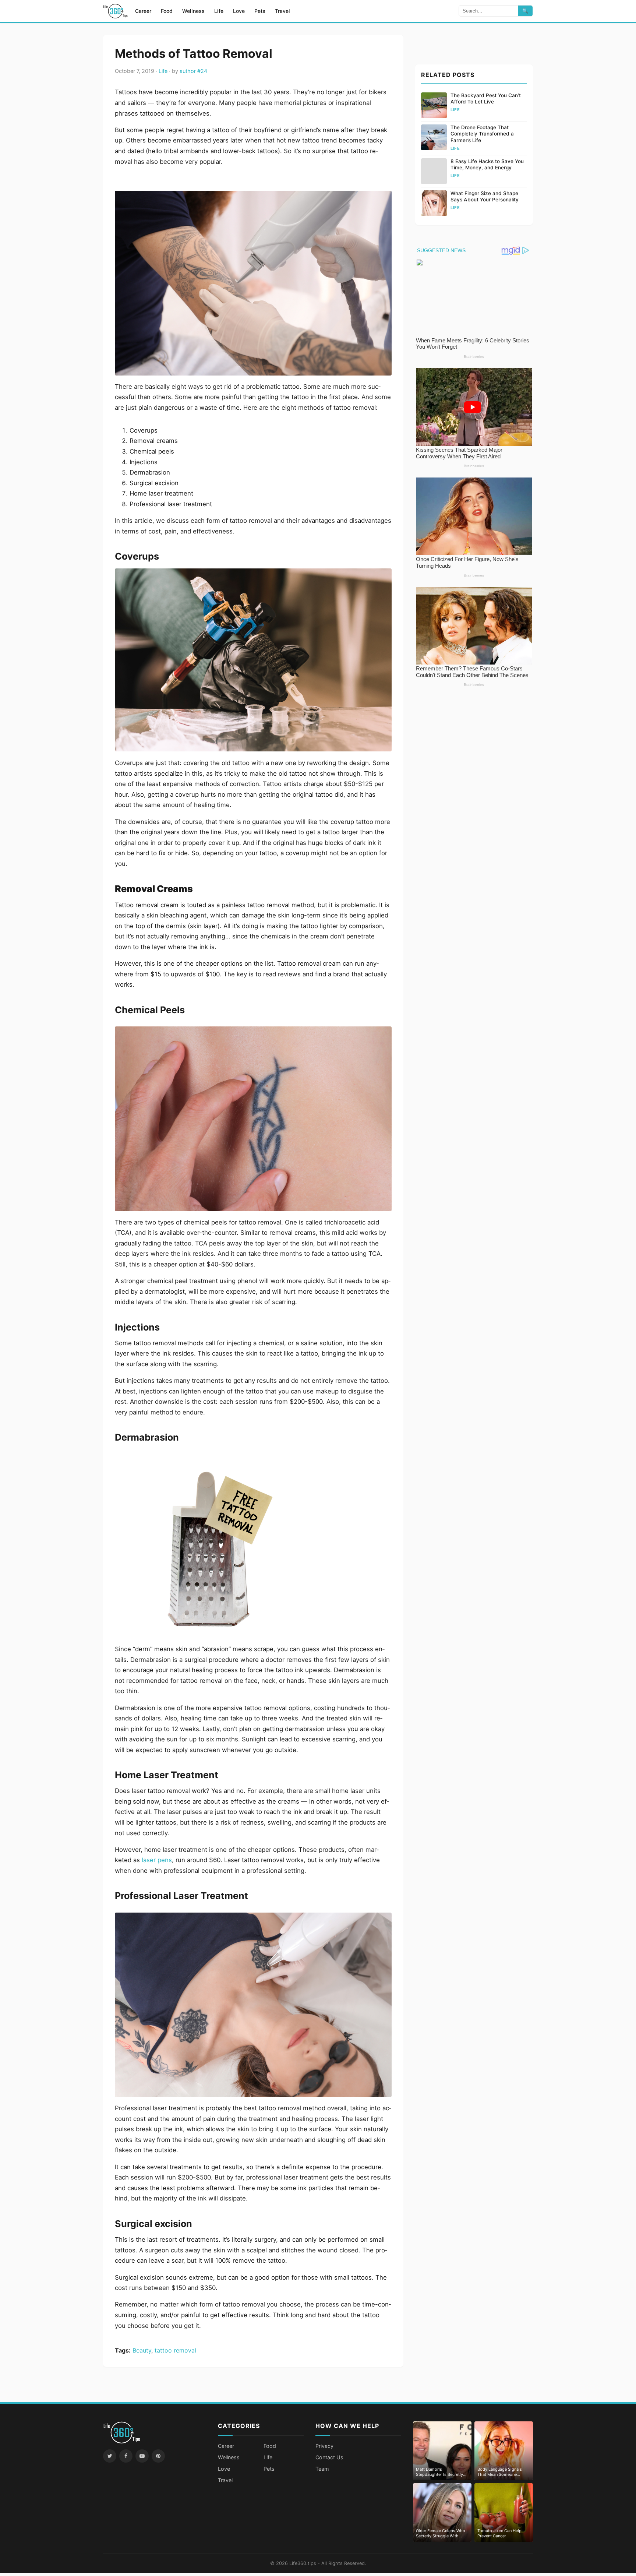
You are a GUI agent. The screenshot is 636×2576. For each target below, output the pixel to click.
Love (239, 11)
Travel (282, 11)
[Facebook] (126, 2456)
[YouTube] (142, 2456)
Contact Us (329, 2457)
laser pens (157, 1860)
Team (322, 2469)
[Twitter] (110, 2456)
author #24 (193, 71)
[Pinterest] (158, 2456)
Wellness (193, 11)
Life (219, 11)
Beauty (142, 2350)
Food (167, 11)
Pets (260, 11)
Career (143, 11)
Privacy (324, 2446)
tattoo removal (175, 2350)
